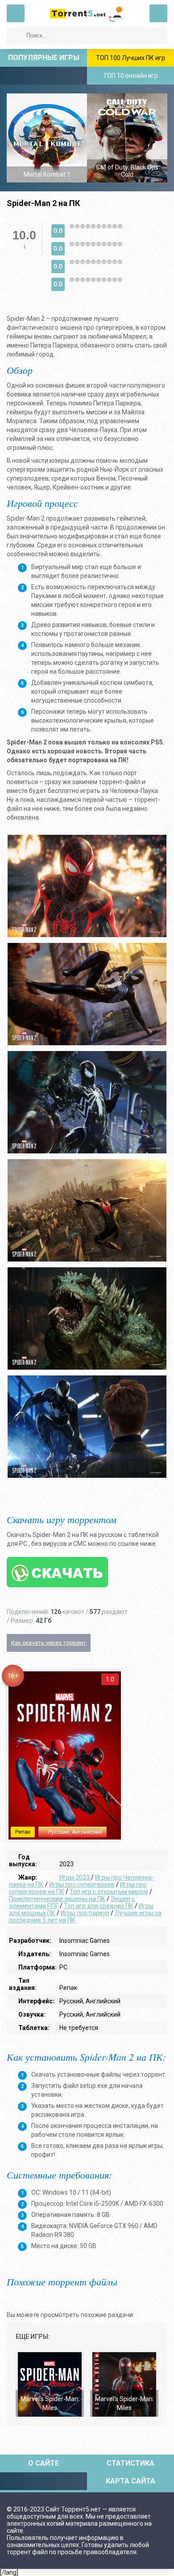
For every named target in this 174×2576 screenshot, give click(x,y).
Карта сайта (130, 2481)
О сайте (43, 2463)
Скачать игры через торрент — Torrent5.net (87, 13)
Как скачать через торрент (49, 1643)
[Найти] (16, 36)
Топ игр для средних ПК (99, 1906)
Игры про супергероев (82, 1884)
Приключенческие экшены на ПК (57, 1899)
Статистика (130, 2463)
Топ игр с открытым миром (109, 1892)
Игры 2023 (75, 1877)
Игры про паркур (85, 1913)
